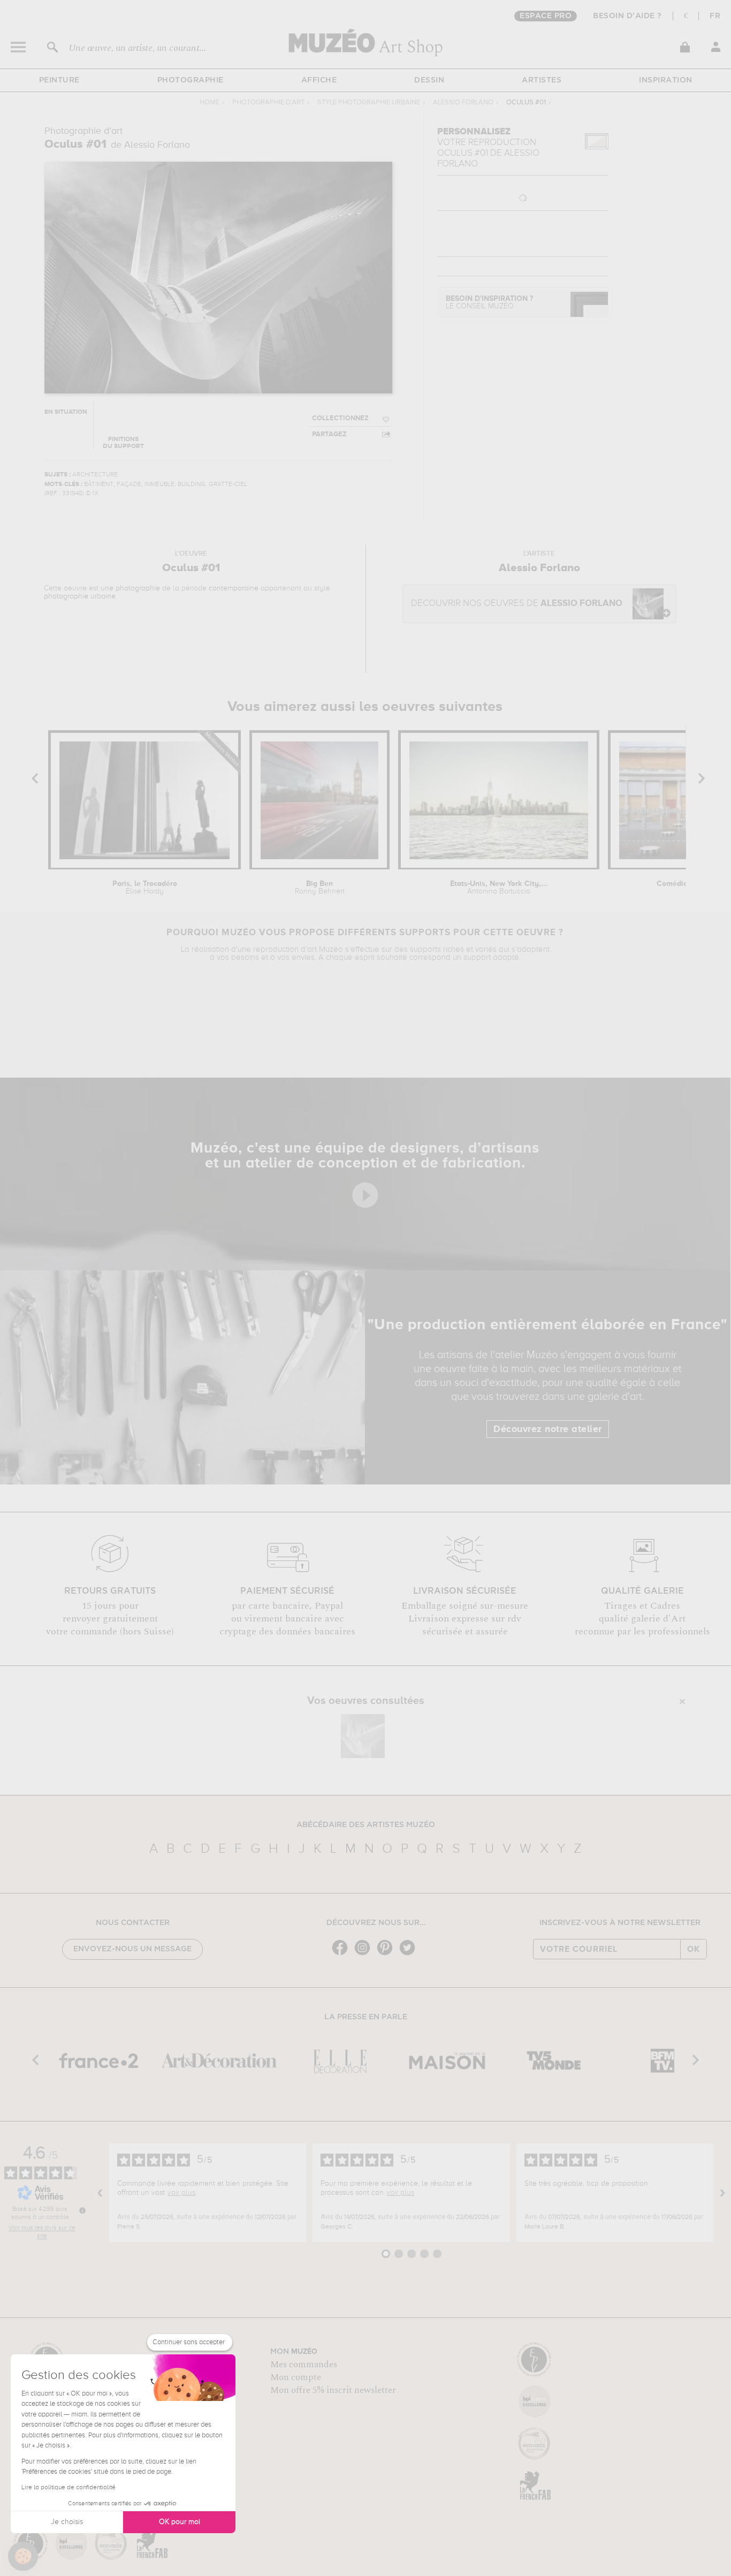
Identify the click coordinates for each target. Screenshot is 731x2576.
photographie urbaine (80, 596)
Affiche (319, 80)
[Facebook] (342, 1954)
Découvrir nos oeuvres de (517, 604)
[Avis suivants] (722, 2193)
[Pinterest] (387, 1954)
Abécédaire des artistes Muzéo (366, 1825)
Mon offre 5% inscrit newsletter (333, 2390)
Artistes (542, 80)
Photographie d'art (268, 103)
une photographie (130, 588)
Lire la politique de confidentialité (68, 2488)
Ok (694, 1949)
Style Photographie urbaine (369, 103)
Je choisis (67, 2522)
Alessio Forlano (463, 103)
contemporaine (234, 588)
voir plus (181, 2193)
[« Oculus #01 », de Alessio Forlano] (363, 1736)
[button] (23, 2556)
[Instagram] (365, 1954)
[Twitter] (410, 1954)
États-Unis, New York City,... (499, 888)
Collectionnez (340, 418)
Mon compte (296, 2377)
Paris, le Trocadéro (145, 888)
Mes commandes (304, 2365)
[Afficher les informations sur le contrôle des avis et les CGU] (82, 2210)
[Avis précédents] (100, 2193)
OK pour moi (180, 2522)
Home (210, 103)
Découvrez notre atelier (548, 1429)
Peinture (59, 80)
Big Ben (320, 888)
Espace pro (546, 16)
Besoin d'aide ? (627, 16)
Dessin (429, 80)
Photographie (191, 80)
